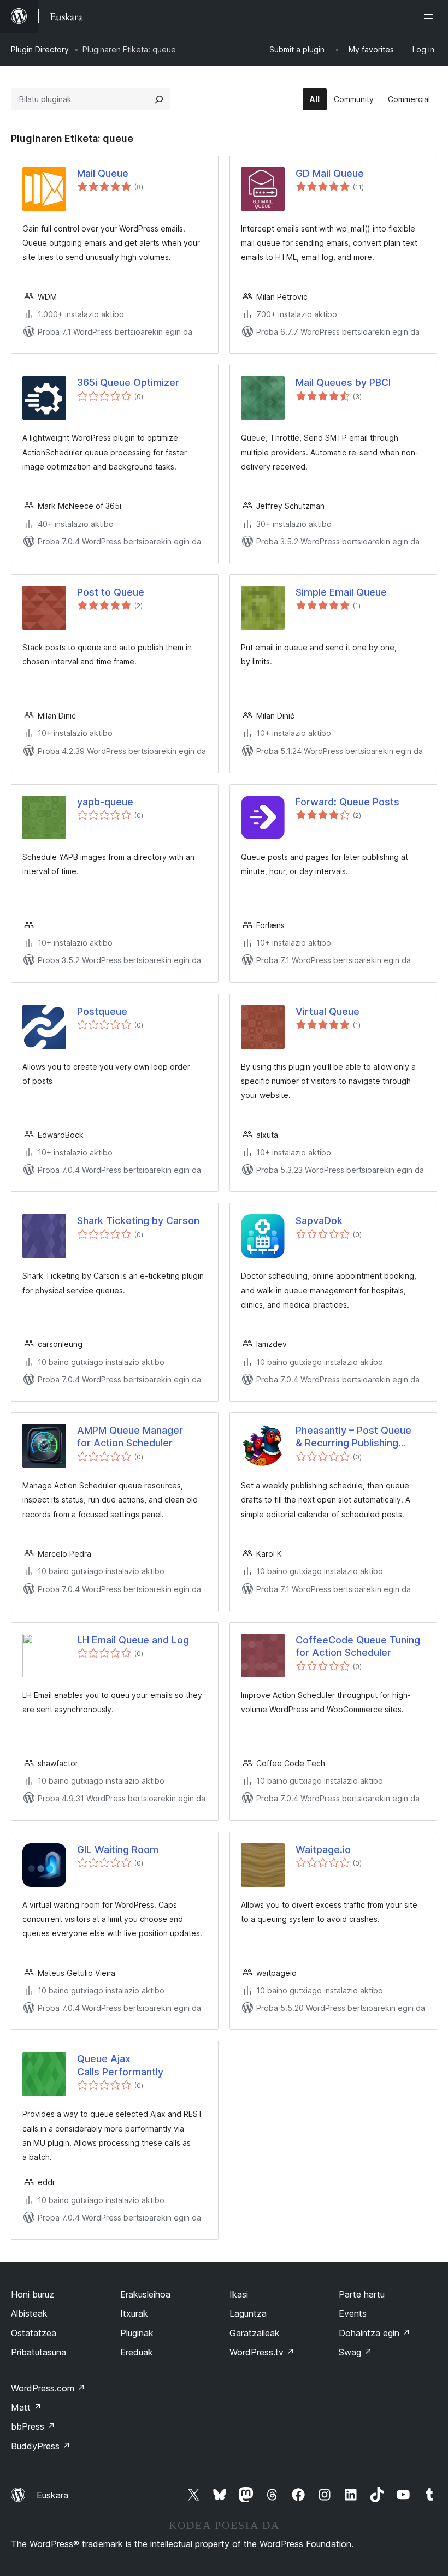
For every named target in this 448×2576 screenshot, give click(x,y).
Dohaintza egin (375, 2333)
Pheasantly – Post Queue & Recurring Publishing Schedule (353, 1437)
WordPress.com (48, 2388)
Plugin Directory (40, 49)
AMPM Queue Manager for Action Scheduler (130, 1437)
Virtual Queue (328, 1011)
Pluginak (137, 2333)
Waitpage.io (323, 1850)
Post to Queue (111, 592)
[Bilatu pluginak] (159, 99)
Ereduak (137, 2352)
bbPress (33, 2426)
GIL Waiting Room (118, 1850)
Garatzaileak (255, 2333)
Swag (355, 2352)
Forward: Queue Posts (347, 802)
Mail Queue (103, 173)
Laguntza (248, 2313)
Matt (26, 2407)
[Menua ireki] (431, 16)
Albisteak (29, 2313)
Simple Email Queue (341, 592)
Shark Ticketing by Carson (138, 1221)
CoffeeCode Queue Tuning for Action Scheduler (358, 1646)
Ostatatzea (34, 2333)
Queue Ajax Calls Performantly (120, 2065)
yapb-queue (105, 802)
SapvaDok (319, 1221)
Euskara (52, 2495)
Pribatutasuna (39, 2352)
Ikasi (239, 2294)
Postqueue (102, 1011)
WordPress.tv (262, 2352)
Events (353, 2313)
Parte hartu (362, 2294)
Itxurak (134, 2313)
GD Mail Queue (330, 173)
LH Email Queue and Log (133, 1640)
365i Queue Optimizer (128, 382)
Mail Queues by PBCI (343, 382)
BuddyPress (41, 2446)
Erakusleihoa (145, 2294)
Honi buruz (33, 2294)
